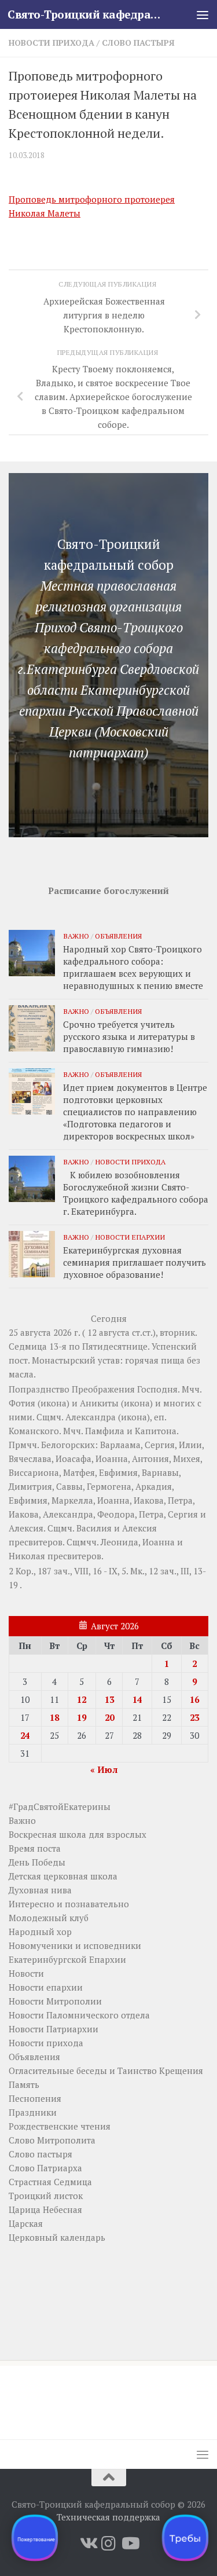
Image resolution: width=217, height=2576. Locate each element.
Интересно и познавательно (69, 1904)
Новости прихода (52, 43)
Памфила (105, 1431)
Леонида (119, 1542)
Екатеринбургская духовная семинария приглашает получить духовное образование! (135, 1262)
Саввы (69, 1486)
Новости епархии (130, 1237)
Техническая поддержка (108, 2517)
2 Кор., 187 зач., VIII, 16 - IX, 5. (68, 1571)
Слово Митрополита (52, 2140)
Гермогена (109, 1486)
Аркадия (154, 1486)
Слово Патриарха (45, 2168)
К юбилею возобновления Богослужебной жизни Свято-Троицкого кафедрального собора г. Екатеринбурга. (136, 1193)
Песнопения (35, 2098)
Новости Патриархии (54, 2029)
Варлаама (120, 1445)
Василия (94, 1528)
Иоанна (112, 1459)
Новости (26, 1973)
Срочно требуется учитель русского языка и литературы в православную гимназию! (129, 1036)
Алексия (26, 1528)
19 (82, 1717)
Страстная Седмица (50, 2182)
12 (82, 1699)
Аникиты (99, 1403)
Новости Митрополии (55, 2001)
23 (194, 1717)
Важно (76, 936)
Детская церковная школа (63, 1876)
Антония (150, 1459)
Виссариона (34, 1472)
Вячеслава (30, 1459)
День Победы (37, 1862)
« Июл (104, 1769)
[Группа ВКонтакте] (88, 2544)
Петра (180, 1500)
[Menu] (203, 14)
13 (109, 1699)
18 (54, 1717)
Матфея (79, 1472)
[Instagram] (109, 2544)
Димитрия (30, 1486)
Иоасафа (73, 1459)
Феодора (116, 1514)
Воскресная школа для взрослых (78, 1834)
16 (194, 1699)
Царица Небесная (45, 2209)
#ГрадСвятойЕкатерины (60, 1807)
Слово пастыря (138, 43)
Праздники (33, 2112)
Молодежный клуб (49, 1918)
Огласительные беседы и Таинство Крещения (106, 2071)
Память (24, 2084)
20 (109, 1717)
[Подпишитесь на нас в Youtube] (130, 2544)
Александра (91, 1417)
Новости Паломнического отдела (79, 2015)
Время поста (35, 1848)
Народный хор (40, 1932)
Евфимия (118, 1472)
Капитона (156, 1431)
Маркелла (72, 1500)
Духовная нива (40, 1890)
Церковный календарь (57, 2237)
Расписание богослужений (108, 891)
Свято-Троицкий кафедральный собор (86, 14)
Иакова (149, 1500)
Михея (187, 1459)
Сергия (160, 1445)
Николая (27, 1556)
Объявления (118, 936)
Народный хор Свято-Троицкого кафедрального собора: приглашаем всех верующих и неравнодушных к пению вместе (133, 967)
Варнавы (160, 1472)
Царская (26, 2223)
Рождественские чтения (60, 2126)
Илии (190, 1445)
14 (137, 1699)
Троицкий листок (46, 2196)
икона (54, 1403)
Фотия (22, 1403)
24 (25, 1735)
